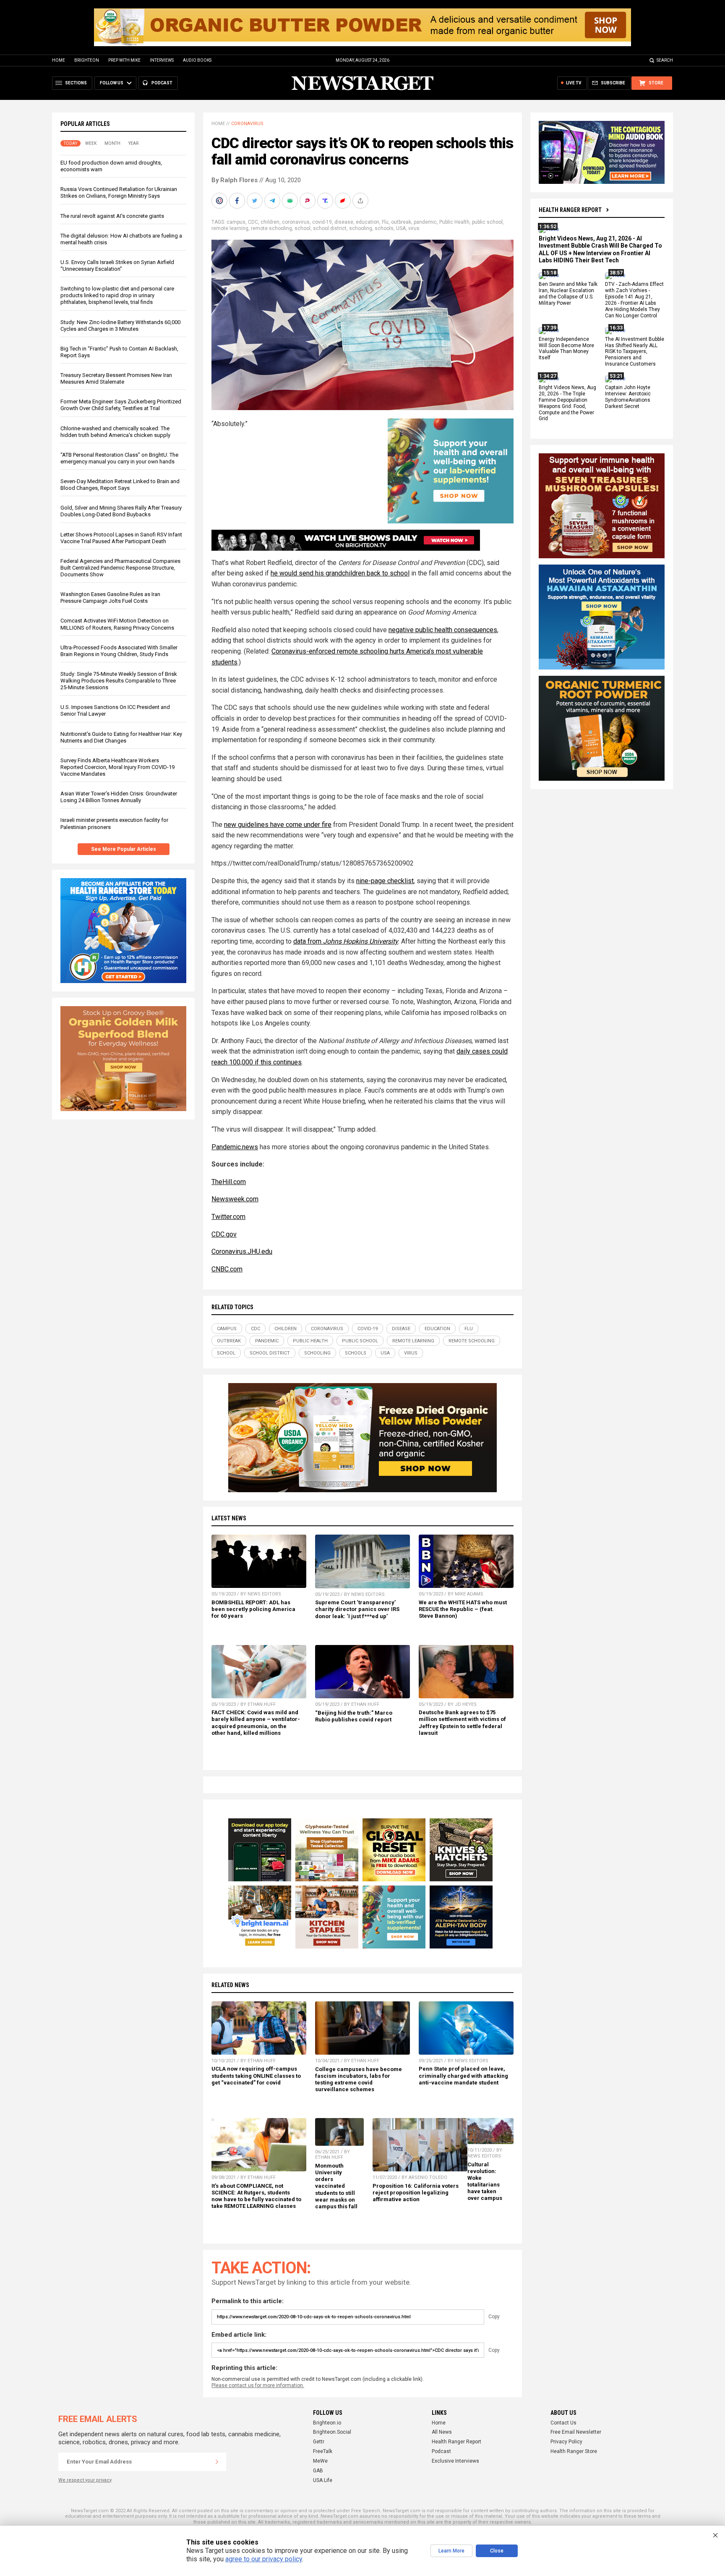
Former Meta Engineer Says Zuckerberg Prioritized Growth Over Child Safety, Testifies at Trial (121, 405)
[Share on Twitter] (256, 201)
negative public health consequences (443, 630)
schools (384, 228)
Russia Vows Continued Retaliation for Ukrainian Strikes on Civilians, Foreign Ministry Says (119, 192)
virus (414, 228)
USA (401, 228)
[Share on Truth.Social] (326, 201)
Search (665, 60)
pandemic (425, 222)
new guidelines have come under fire (278, 825)
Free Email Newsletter (576, 2432)
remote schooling (271, 228)
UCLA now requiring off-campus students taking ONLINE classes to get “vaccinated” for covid (256, 2075)
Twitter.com (228, 1217)
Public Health (454, 222)
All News (442, 2432)
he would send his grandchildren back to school (340, 573)
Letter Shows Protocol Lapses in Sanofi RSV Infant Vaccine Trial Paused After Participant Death (121, 538)
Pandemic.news (235, 1147)
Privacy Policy (566, 2442)
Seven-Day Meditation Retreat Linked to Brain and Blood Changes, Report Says (120, 485)
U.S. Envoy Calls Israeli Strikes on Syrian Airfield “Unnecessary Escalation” (117, 265)
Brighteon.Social (332, 2432)
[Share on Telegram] (273, 201)
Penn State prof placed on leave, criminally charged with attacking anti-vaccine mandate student (463, 2075)
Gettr (319, 2442)
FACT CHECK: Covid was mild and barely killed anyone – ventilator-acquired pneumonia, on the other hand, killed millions (256, 1722)
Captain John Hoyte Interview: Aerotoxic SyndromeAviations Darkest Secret (628, 397)
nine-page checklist (385, 881)
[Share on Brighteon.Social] (220, 201)
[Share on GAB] (291, 201)
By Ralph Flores (235, 180)
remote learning (230, 228)
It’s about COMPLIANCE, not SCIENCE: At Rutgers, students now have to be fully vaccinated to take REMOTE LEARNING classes (256, 2196)
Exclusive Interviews (455, 2461)
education (368, 222)
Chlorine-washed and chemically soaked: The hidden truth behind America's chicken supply (115, 432)
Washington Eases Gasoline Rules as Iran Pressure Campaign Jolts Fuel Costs (110, 598)
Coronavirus (247, 124)
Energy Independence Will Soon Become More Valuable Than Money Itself (566, 349)
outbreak (401, 222)
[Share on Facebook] (238, 201)
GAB (318, 2471)
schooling (361, 228)
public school (487, 222)
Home (59, 60)
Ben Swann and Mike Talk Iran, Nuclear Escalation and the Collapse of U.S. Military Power (568, 294)
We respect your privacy (85, 2480)
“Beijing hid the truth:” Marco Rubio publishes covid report (354, 1716)
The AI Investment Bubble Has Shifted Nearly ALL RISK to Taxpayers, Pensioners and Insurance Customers (635, 352)
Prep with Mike (124, 60)
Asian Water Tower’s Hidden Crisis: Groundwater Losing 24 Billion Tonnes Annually (119, 797)
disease (344, 222)
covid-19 (322, 222)
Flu (385, 222)
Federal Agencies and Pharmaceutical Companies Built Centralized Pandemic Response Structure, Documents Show (120, 568)
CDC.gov (224, 1234)
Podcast (441, 2451)
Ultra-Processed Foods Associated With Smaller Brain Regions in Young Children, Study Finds (119, 651)
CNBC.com (227, 1269)
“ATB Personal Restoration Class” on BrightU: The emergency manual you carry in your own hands (119, 458)
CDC (253, 222)
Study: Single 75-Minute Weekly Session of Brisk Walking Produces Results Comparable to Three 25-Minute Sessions (119, 681)
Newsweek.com (235, 1199)
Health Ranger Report (570, 210)
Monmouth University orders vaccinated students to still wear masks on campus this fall (336, 2186)
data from (346, 941)
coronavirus (296, 222)
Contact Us (563, 2423)
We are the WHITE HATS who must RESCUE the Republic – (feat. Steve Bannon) (463, 1609)
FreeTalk (323, 2451)
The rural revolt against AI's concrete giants (112, 216)
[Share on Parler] (308, 201)
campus (236, 222)
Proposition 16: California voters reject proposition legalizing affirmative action (416, 2193)
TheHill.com (229, 1182)
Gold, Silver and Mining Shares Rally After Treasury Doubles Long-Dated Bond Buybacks (121, 511)
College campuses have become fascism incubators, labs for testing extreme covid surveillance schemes (359, 2079)
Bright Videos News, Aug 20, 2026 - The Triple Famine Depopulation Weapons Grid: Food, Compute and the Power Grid (567, 403)
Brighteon (87, 60)
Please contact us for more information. (258, 2385)
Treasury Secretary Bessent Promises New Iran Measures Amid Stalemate (116, 378)
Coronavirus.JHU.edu (242, 1251)
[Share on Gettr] (344, 201)
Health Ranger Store (574, 2451)
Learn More (451, 2551)
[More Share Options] (361, 201)
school (303, 228)
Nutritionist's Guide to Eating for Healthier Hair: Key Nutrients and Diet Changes (121, 737)
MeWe (320, 2461)
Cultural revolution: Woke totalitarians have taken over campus (485, 2181)
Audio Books (197, 60)
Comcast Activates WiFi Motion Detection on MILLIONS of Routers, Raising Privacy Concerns (117, 624)
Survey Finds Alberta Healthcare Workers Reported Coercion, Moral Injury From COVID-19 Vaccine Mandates (117, 767)
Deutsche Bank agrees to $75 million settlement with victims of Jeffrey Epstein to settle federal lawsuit (462, 1722)
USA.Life (323, 2480)
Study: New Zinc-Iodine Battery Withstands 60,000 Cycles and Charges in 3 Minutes (120, 326)
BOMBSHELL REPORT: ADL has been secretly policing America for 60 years (253, 1609)
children (270, 222)
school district (330, 228)
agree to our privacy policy (264, 2559)
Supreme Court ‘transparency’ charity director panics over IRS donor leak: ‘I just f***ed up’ (357, 1609)
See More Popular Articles (124, 849)
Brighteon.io (327, 2423)
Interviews (162, 60)
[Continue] (217, 2462)
